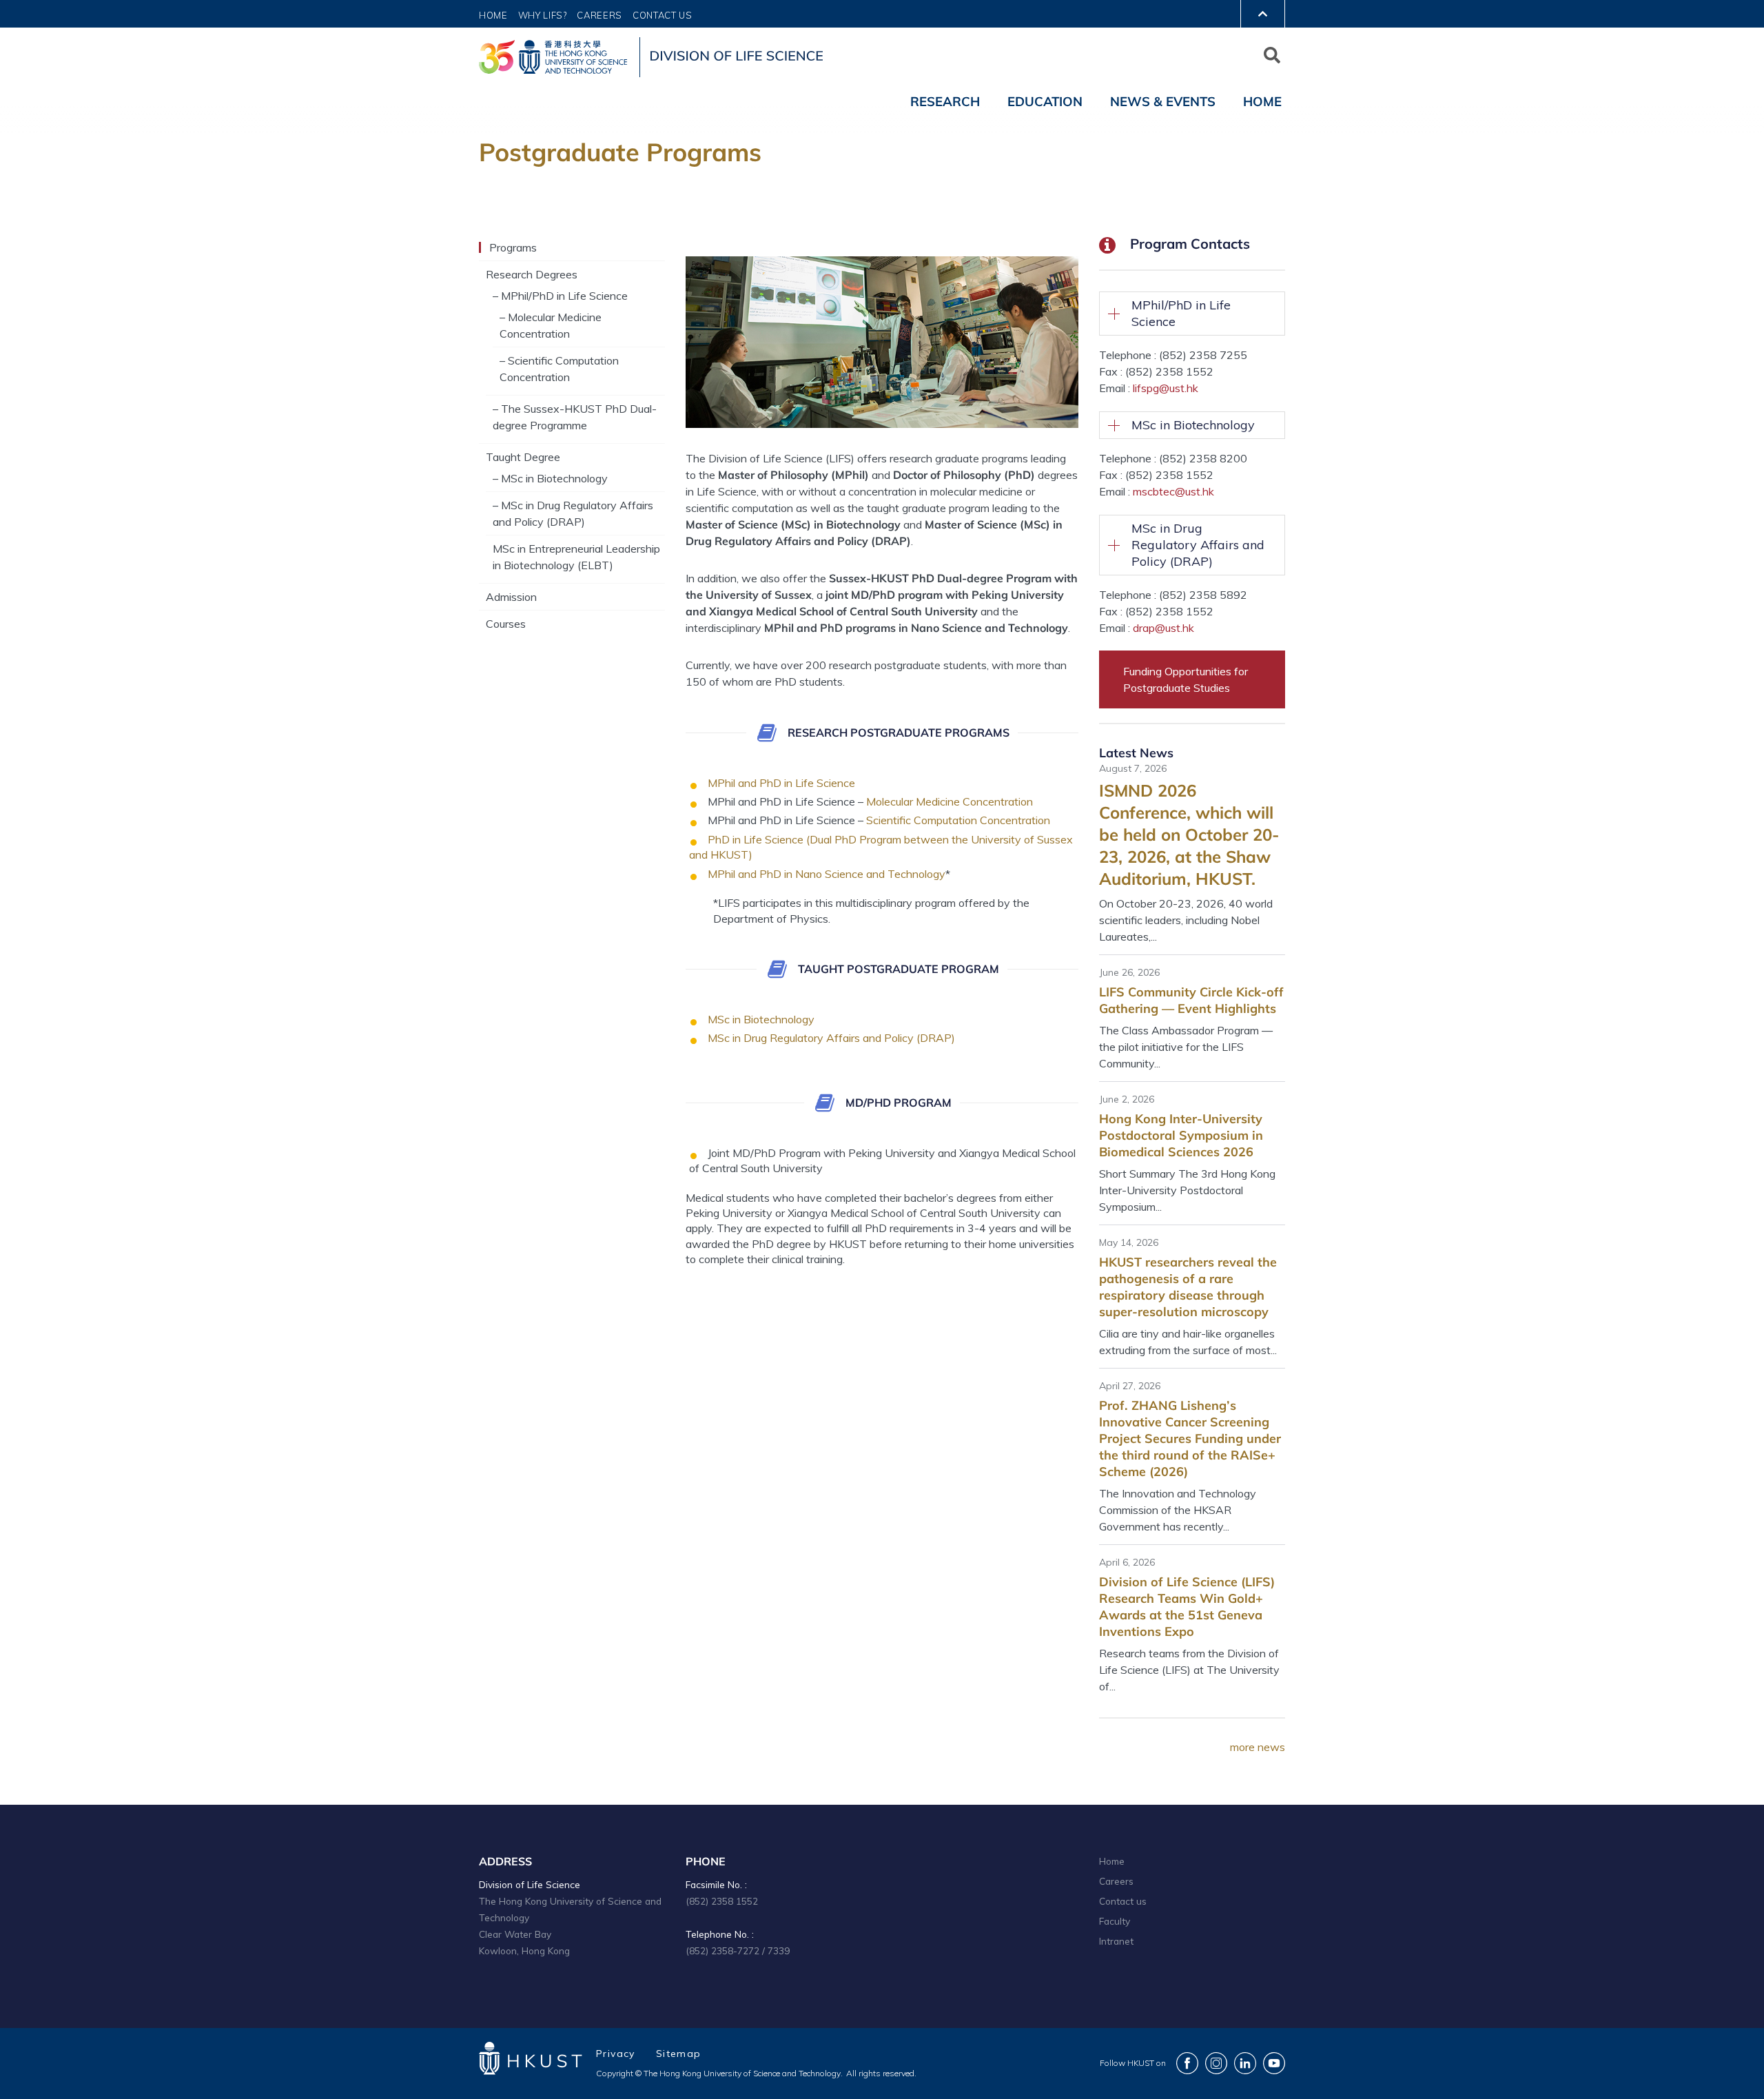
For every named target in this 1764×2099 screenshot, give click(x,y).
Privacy (616, 2054)
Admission (511, 597)
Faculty (1115, 1921)
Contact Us (663, 15)
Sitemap (679, 2054)
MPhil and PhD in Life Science (781, 783)
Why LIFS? (543, 15)
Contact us (1123, 1901)
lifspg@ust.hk (1166, 388)
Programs (513, 247)
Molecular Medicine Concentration (950, 801)
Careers (599, 15)
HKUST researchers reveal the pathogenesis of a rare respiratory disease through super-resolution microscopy (1188, 1287)
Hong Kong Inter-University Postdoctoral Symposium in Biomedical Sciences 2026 (1181, 1135)
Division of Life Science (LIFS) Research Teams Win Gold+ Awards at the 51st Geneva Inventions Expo (1187, 1607)
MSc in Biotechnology (761, 1019)
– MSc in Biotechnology (550, 478)
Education (1045, 101)
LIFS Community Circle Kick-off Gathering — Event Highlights (1191, 1000)
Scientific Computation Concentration (958, 820)
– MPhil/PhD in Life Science (560, 296)
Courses (506, 624)
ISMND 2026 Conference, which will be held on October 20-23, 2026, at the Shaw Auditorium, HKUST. (1189, 835)
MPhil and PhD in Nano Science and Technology (827, 874)
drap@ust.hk (1163, 628)
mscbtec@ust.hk (1173, 491)
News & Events (1163, 101)
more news (1258, 1747)
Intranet (1116, 1941)
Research (945, 101)
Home (493, 15)
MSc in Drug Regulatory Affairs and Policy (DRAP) (831, 1038)
